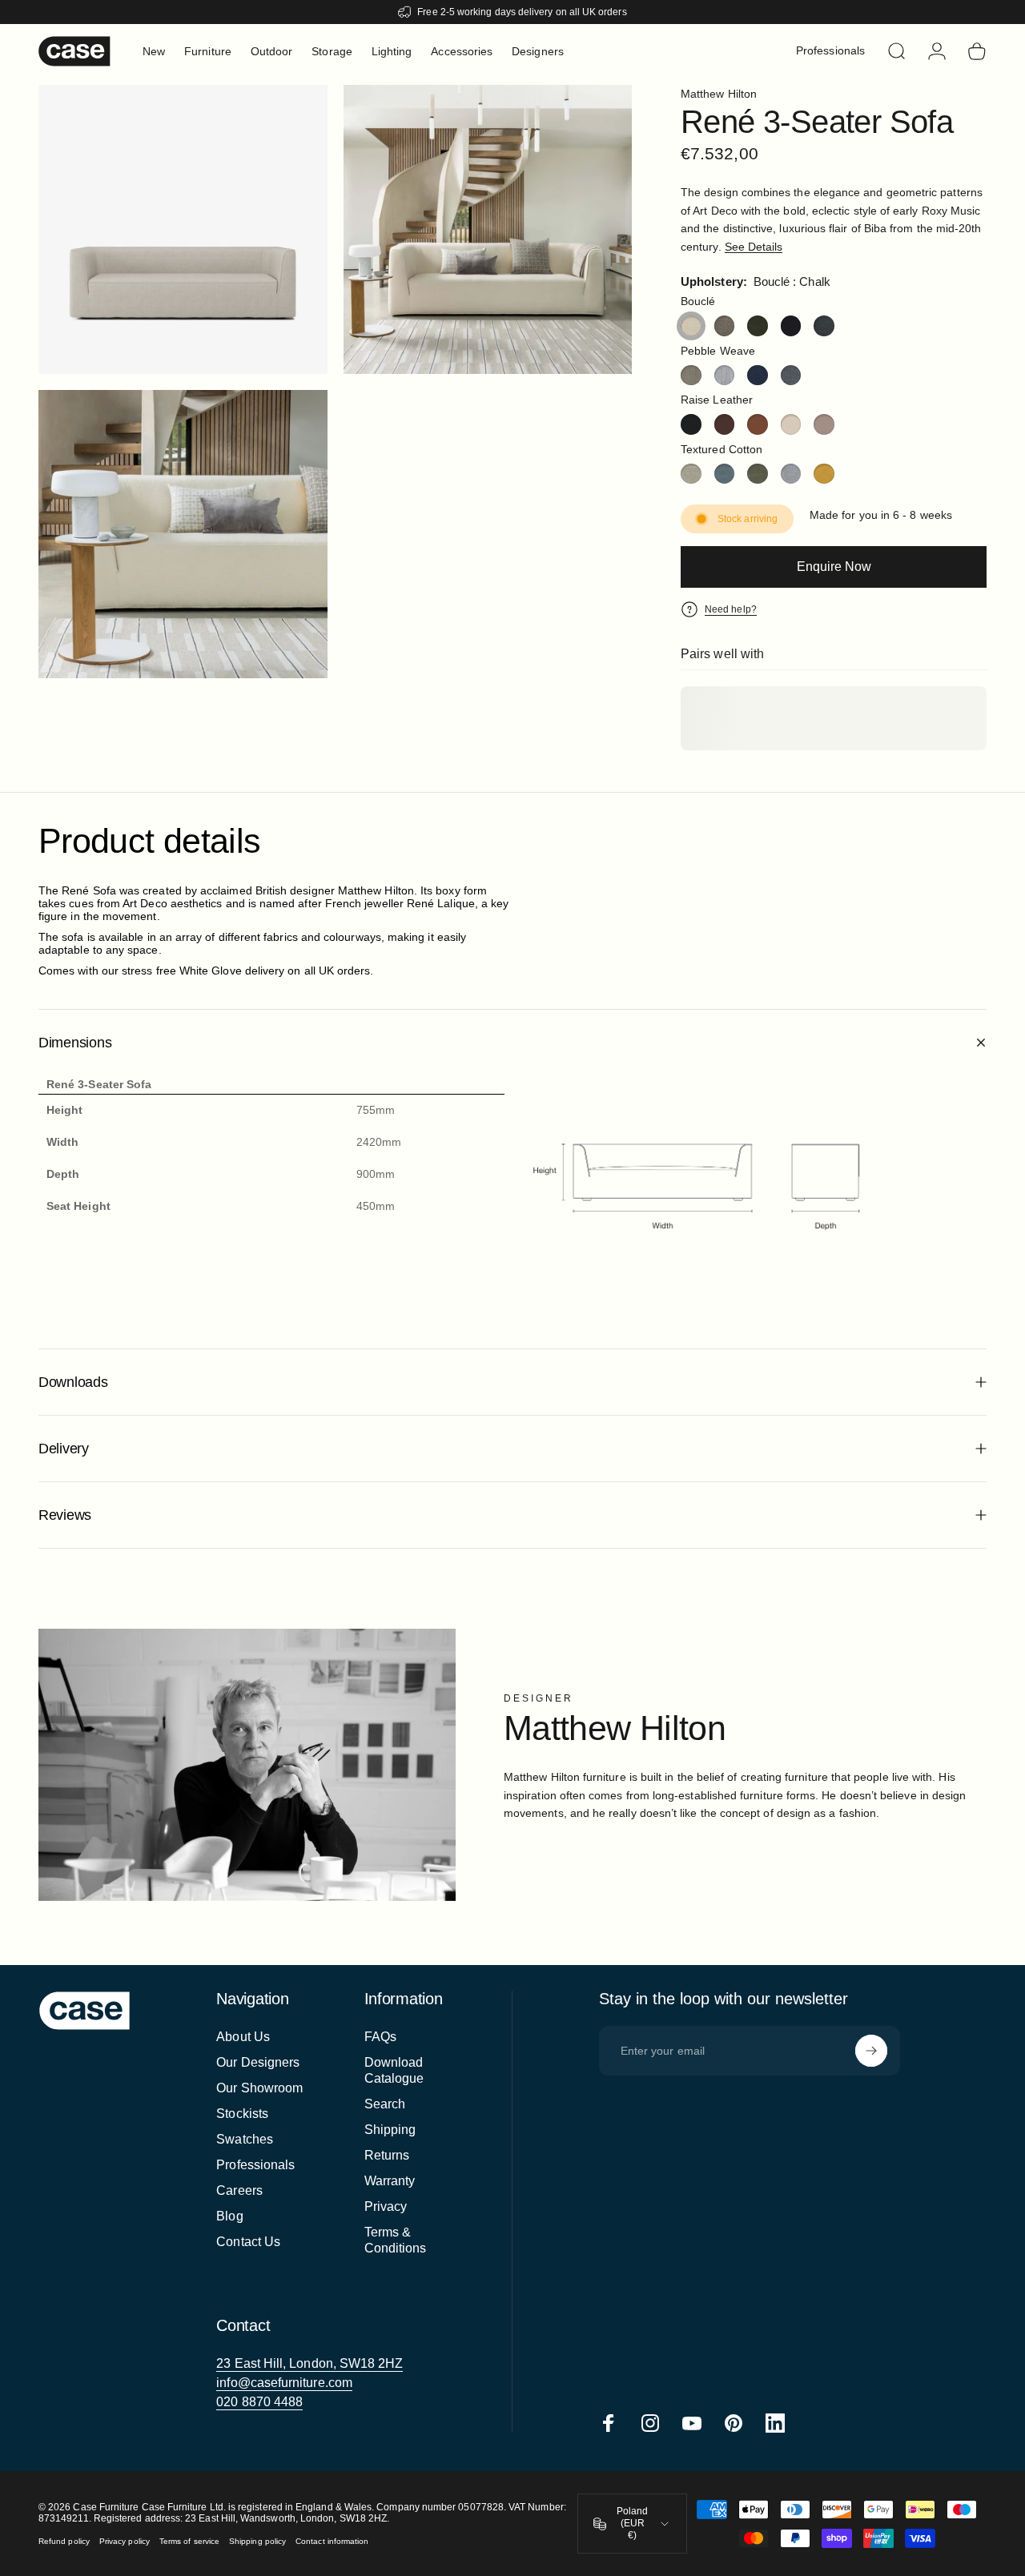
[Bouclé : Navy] (791, 326)
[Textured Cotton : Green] (758, 474)
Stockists (242, 2114)
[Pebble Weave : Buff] (691, 376)
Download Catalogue (394, 2070)
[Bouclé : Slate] (824, 326)
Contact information (332, 2541)
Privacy (386, 2206)
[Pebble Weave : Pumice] (791, 376)
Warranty (390, 2181)
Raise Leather (717, 400)
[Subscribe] (871, 2051)
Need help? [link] (731, 609)
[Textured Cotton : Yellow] (824, 474)
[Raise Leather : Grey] (824, 424)
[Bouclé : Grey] (725, 326)
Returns (387, 2155)
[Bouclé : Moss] (758, 326)
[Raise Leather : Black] (691, 424)
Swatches (245, 2139)
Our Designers (258, 2062)
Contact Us (248, 2242)
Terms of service (189, 2541)
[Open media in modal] (488, 229)
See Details (754, 247)
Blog (229, 2216)
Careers (239, 2190)
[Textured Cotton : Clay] (691, 474)
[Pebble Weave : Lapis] (758, 376)
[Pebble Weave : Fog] (725, 376)
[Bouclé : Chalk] (691, 326)
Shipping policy (257, 2541)
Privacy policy (125, 2541)
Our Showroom (259, 2088)
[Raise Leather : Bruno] (725, 424)
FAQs (380, 2037)
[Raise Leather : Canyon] (758, 424)
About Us (243, 2037)
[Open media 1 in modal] (183, 229)
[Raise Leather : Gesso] (791, 424)
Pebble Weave (718, 351)
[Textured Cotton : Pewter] (791, 474)
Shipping (390, 2130)
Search (385, 2104)
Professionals (255, 2165)
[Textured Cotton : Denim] (725, 474)
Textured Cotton (722, 449)
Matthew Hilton (719, 94)
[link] (310, 2364)
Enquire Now (834, 567)
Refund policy (64, 2541)
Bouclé (698, 301)
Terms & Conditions (396, 2240)
